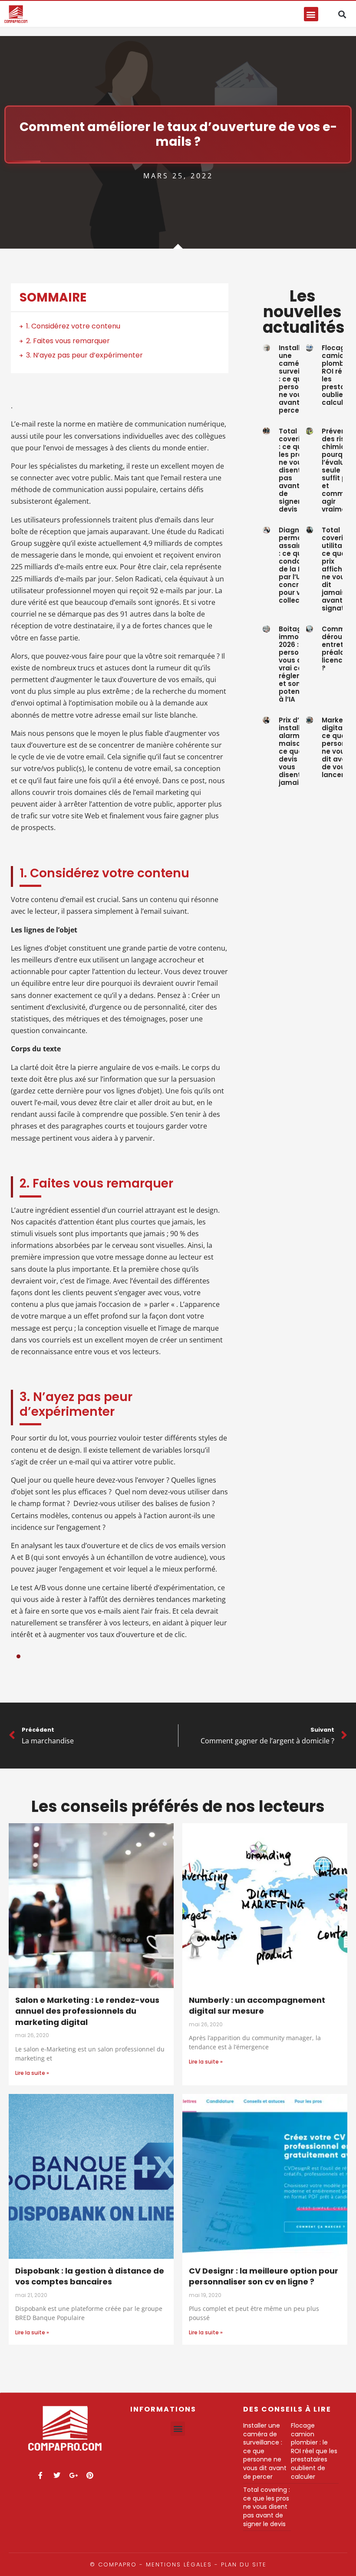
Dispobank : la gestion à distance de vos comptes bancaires (90, 2276)
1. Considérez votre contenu (73, 326)
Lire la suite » (32, 2073)
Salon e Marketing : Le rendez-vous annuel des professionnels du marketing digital (87, 2011)
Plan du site (244, 2565)
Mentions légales (179, 2565)
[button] (311, 14)
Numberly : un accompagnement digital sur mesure (257, 2006)
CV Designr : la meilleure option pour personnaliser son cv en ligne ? (264, 2276)
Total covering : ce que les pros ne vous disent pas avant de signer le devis (294, 470)
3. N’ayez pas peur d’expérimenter (84, 355)
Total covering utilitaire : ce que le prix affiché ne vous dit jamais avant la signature (339, 569)
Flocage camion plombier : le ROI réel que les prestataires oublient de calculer (314, 2451)
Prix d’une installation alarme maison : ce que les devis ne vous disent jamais (298, 751)
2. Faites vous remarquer (68, 341)
